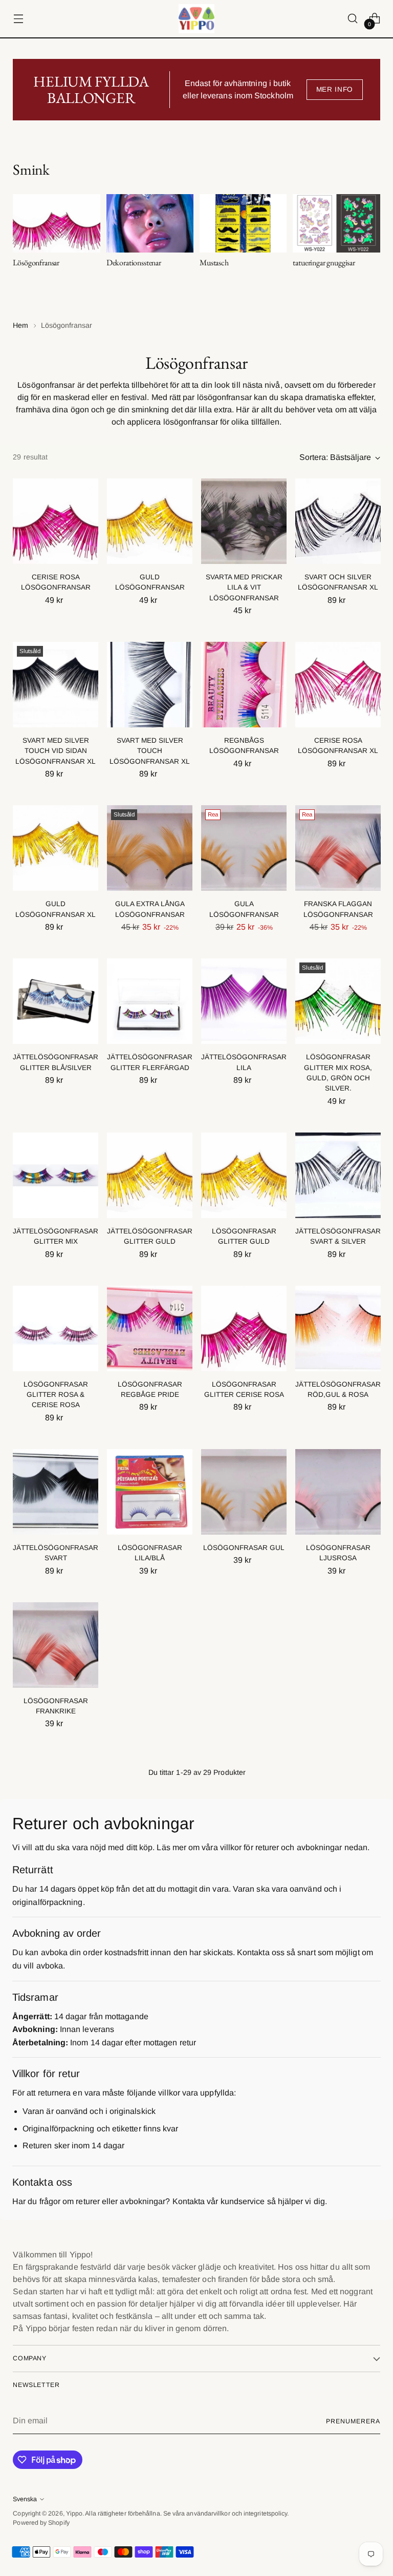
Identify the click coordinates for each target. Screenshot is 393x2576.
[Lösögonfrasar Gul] (244, 1492)
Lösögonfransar (36, 263)
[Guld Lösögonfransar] (150, 521)
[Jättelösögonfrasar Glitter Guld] (150, 1175)
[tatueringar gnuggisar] (336, 223)
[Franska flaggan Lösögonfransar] (338, 848)
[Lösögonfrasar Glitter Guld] (244, 1175)
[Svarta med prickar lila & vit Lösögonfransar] (244, 521)
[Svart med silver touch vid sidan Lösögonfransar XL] (56, 685)
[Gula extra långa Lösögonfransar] (150, 848)
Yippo (74, 2514)
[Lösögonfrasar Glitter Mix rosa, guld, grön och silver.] (338, 1001)
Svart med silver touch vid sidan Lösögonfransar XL (56, 751)
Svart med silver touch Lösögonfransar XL (150, 751)
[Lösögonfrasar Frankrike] (56, 1645)
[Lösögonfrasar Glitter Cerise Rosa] (244, 1328)
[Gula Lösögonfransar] (244, 848)
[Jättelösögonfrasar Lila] (244, 1001)
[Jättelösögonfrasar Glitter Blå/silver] (56, 1001)
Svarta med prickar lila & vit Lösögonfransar (244, 588)
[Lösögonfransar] (56, 223)
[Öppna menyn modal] (18, 19)
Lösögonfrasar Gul (244, 1548)
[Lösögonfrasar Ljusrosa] (338, 1492)
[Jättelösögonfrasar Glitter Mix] (56, 1175)
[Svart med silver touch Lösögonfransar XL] (150, 685)
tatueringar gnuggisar (324, 263)
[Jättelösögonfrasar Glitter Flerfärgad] (150, 1001)
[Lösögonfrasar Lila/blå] (150, 1492)
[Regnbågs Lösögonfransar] (244, 685)
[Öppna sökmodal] (353, 19)
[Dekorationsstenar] (150, 223)
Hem (20, 325)
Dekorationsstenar (134, 263)
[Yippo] (196, 19)
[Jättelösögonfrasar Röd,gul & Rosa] (338, 1328)
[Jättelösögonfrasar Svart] (56, 1492)
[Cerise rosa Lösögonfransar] (56, 521)
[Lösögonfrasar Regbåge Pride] (150, 1328)
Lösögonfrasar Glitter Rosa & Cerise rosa (56, 1395)
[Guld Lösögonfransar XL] (56, 848)
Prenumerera (353, 2421)
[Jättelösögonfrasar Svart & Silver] (338, 1175)
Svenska (25, 2499)
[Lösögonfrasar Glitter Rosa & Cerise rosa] (56, 1328)
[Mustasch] (243, 223)
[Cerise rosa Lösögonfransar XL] (338, 685)
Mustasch (214, 263)
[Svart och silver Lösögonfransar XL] (338, 521)
